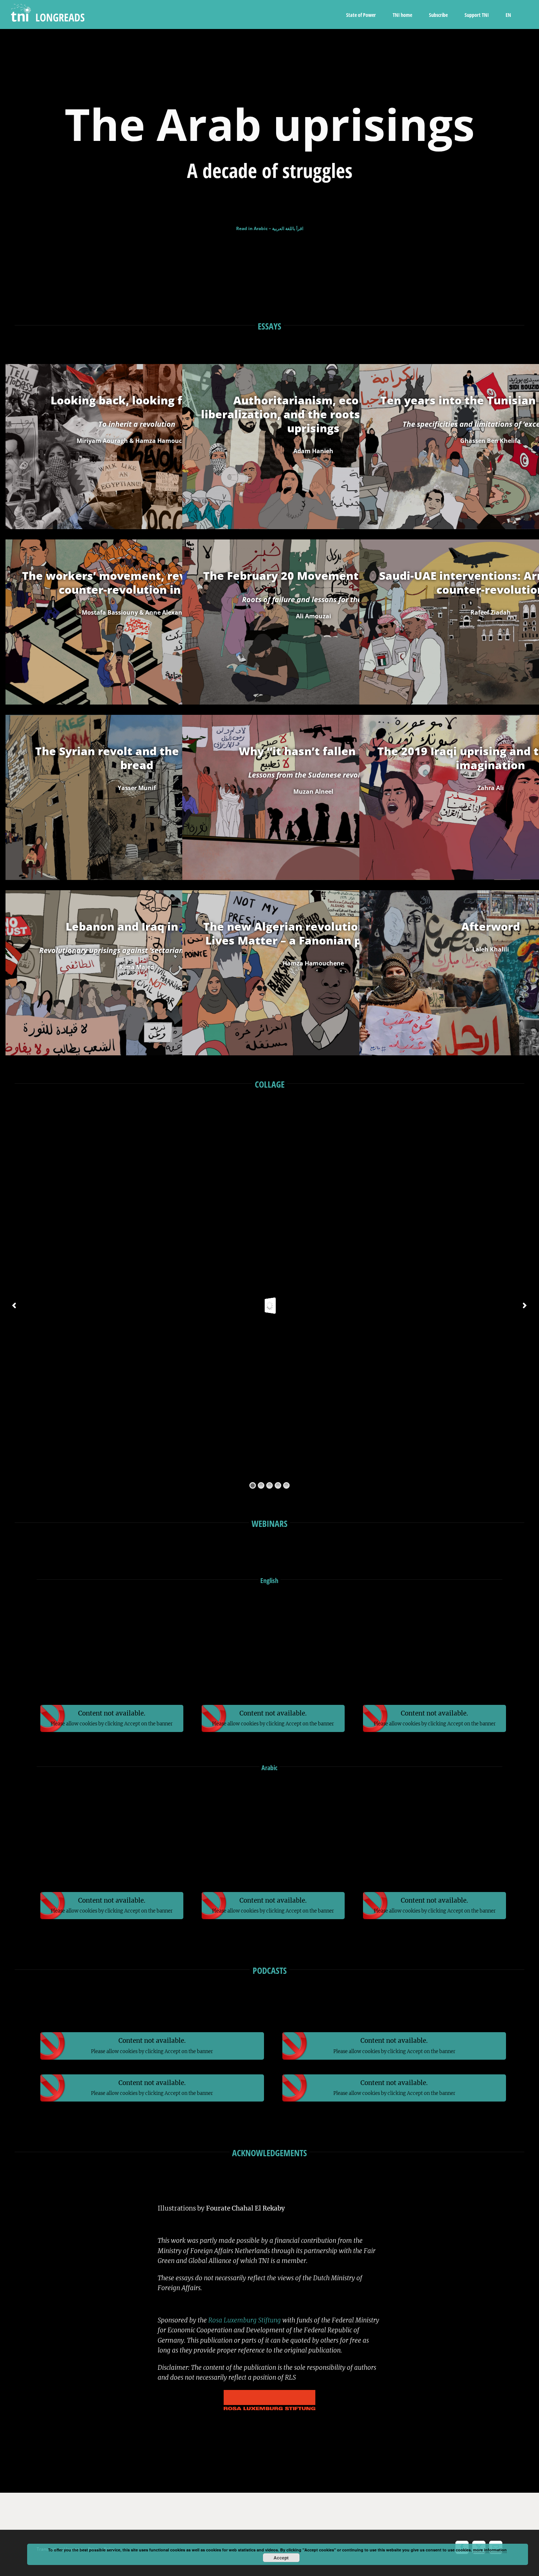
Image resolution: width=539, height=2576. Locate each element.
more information (490, 2550)
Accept (281, 2558)
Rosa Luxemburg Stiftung (245, 2320)
